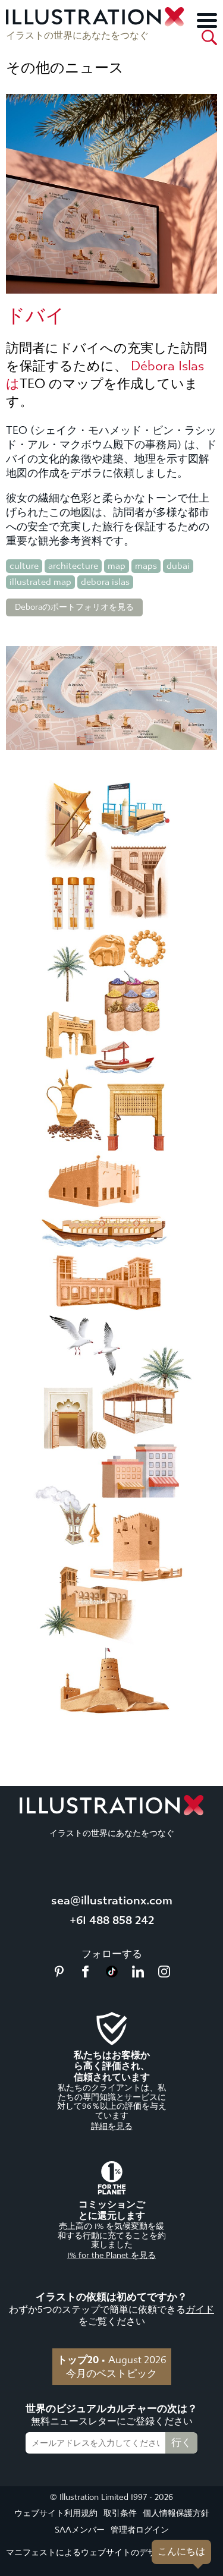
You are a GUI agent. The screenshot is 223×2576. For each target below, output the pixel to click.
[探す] (209, 37)
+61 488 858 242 (112, 1920)
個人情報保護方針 (176, 2513)
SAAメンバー (80, 2530)
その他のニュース (65, 68)
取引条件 (120, 2513)
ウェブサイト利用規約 (56, 2513)
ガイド (200, 2309)
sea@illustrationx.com (112, 1900)
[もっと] (207, 20)
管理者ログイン (140, 2530)
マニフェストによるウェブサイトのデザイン (89, 2553)
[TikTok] (112, 1974)
